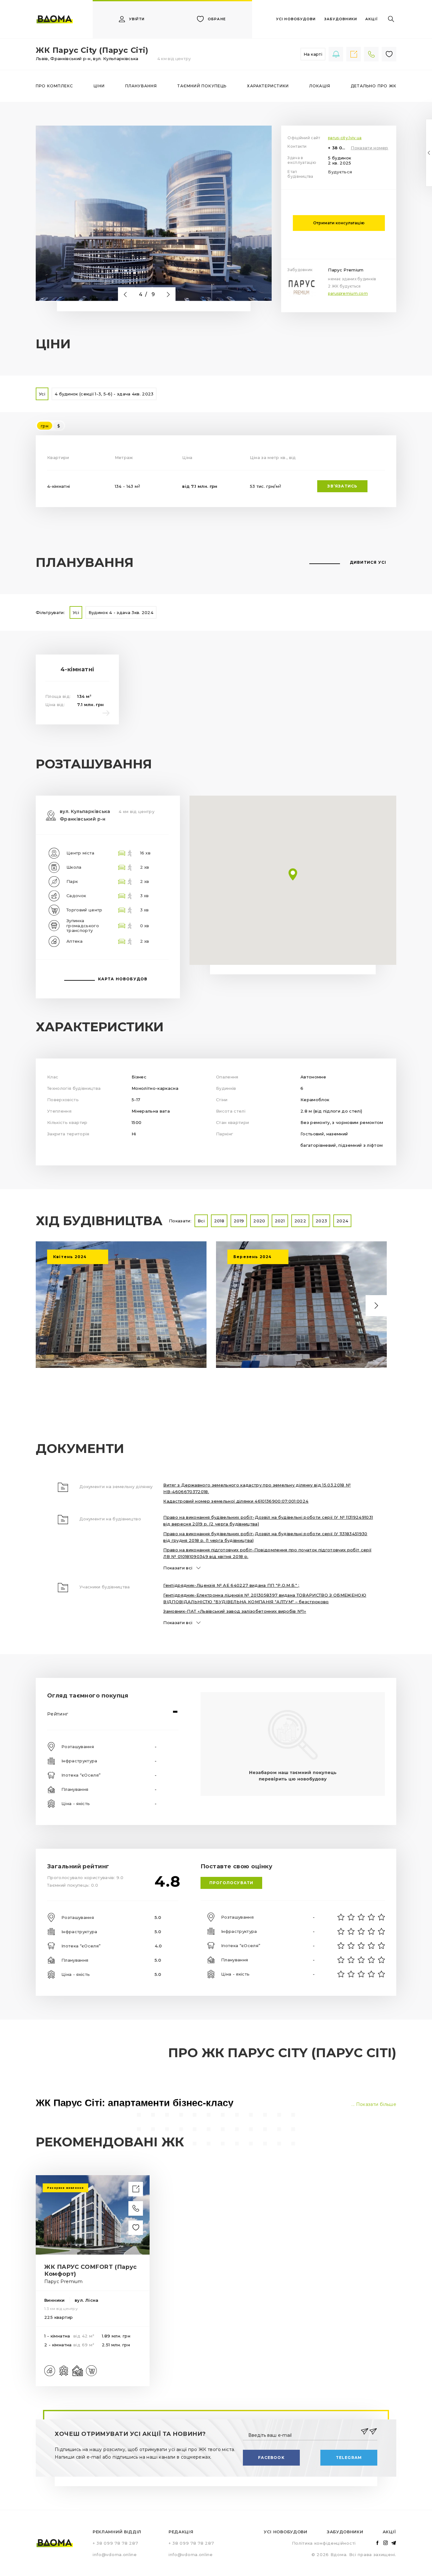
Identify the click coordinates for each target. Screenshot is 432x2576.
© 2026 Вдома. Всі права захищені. (354, 2554)
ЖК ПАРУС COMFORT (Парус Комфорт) (91, 2270)
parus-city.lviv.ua (345, 138)
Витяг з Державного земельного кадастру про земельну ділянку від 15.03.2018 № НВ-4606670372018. (257, 1488)
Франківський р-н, (72, 59)
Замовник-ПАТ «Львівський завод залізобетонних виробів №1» (235, 1611)
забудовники (341, 19)
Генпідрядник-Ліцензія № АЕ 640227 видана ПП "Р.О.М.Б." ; (231, 1585)
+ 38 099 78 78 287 (338, 148)
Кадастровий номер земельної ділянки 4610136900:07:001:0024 (236, 1501)
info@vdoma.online (115, 2554)
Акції (389, 2532)
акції (371, 19)
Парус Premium (346, 270)
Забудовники (345, 2532)
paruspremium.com (348, 293)
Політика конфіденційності (324, 2543)
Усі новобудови (286, 2532)
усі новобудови (296, 19)
